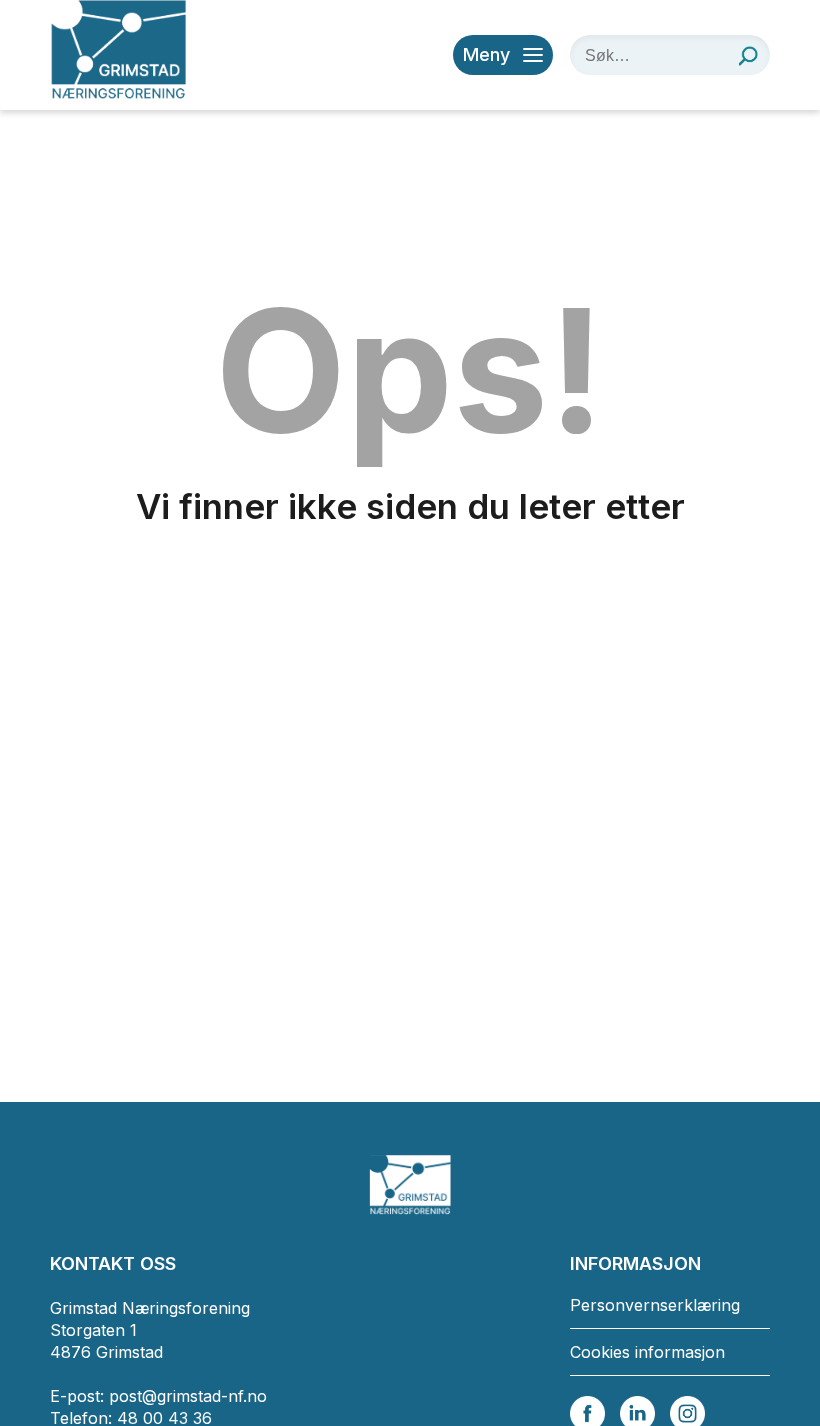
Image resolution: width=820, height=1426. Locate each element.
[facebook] (587, 1412)
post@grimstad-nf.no (188, 1396)
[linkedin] (637, 1412)
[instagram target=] (687, 1412)
